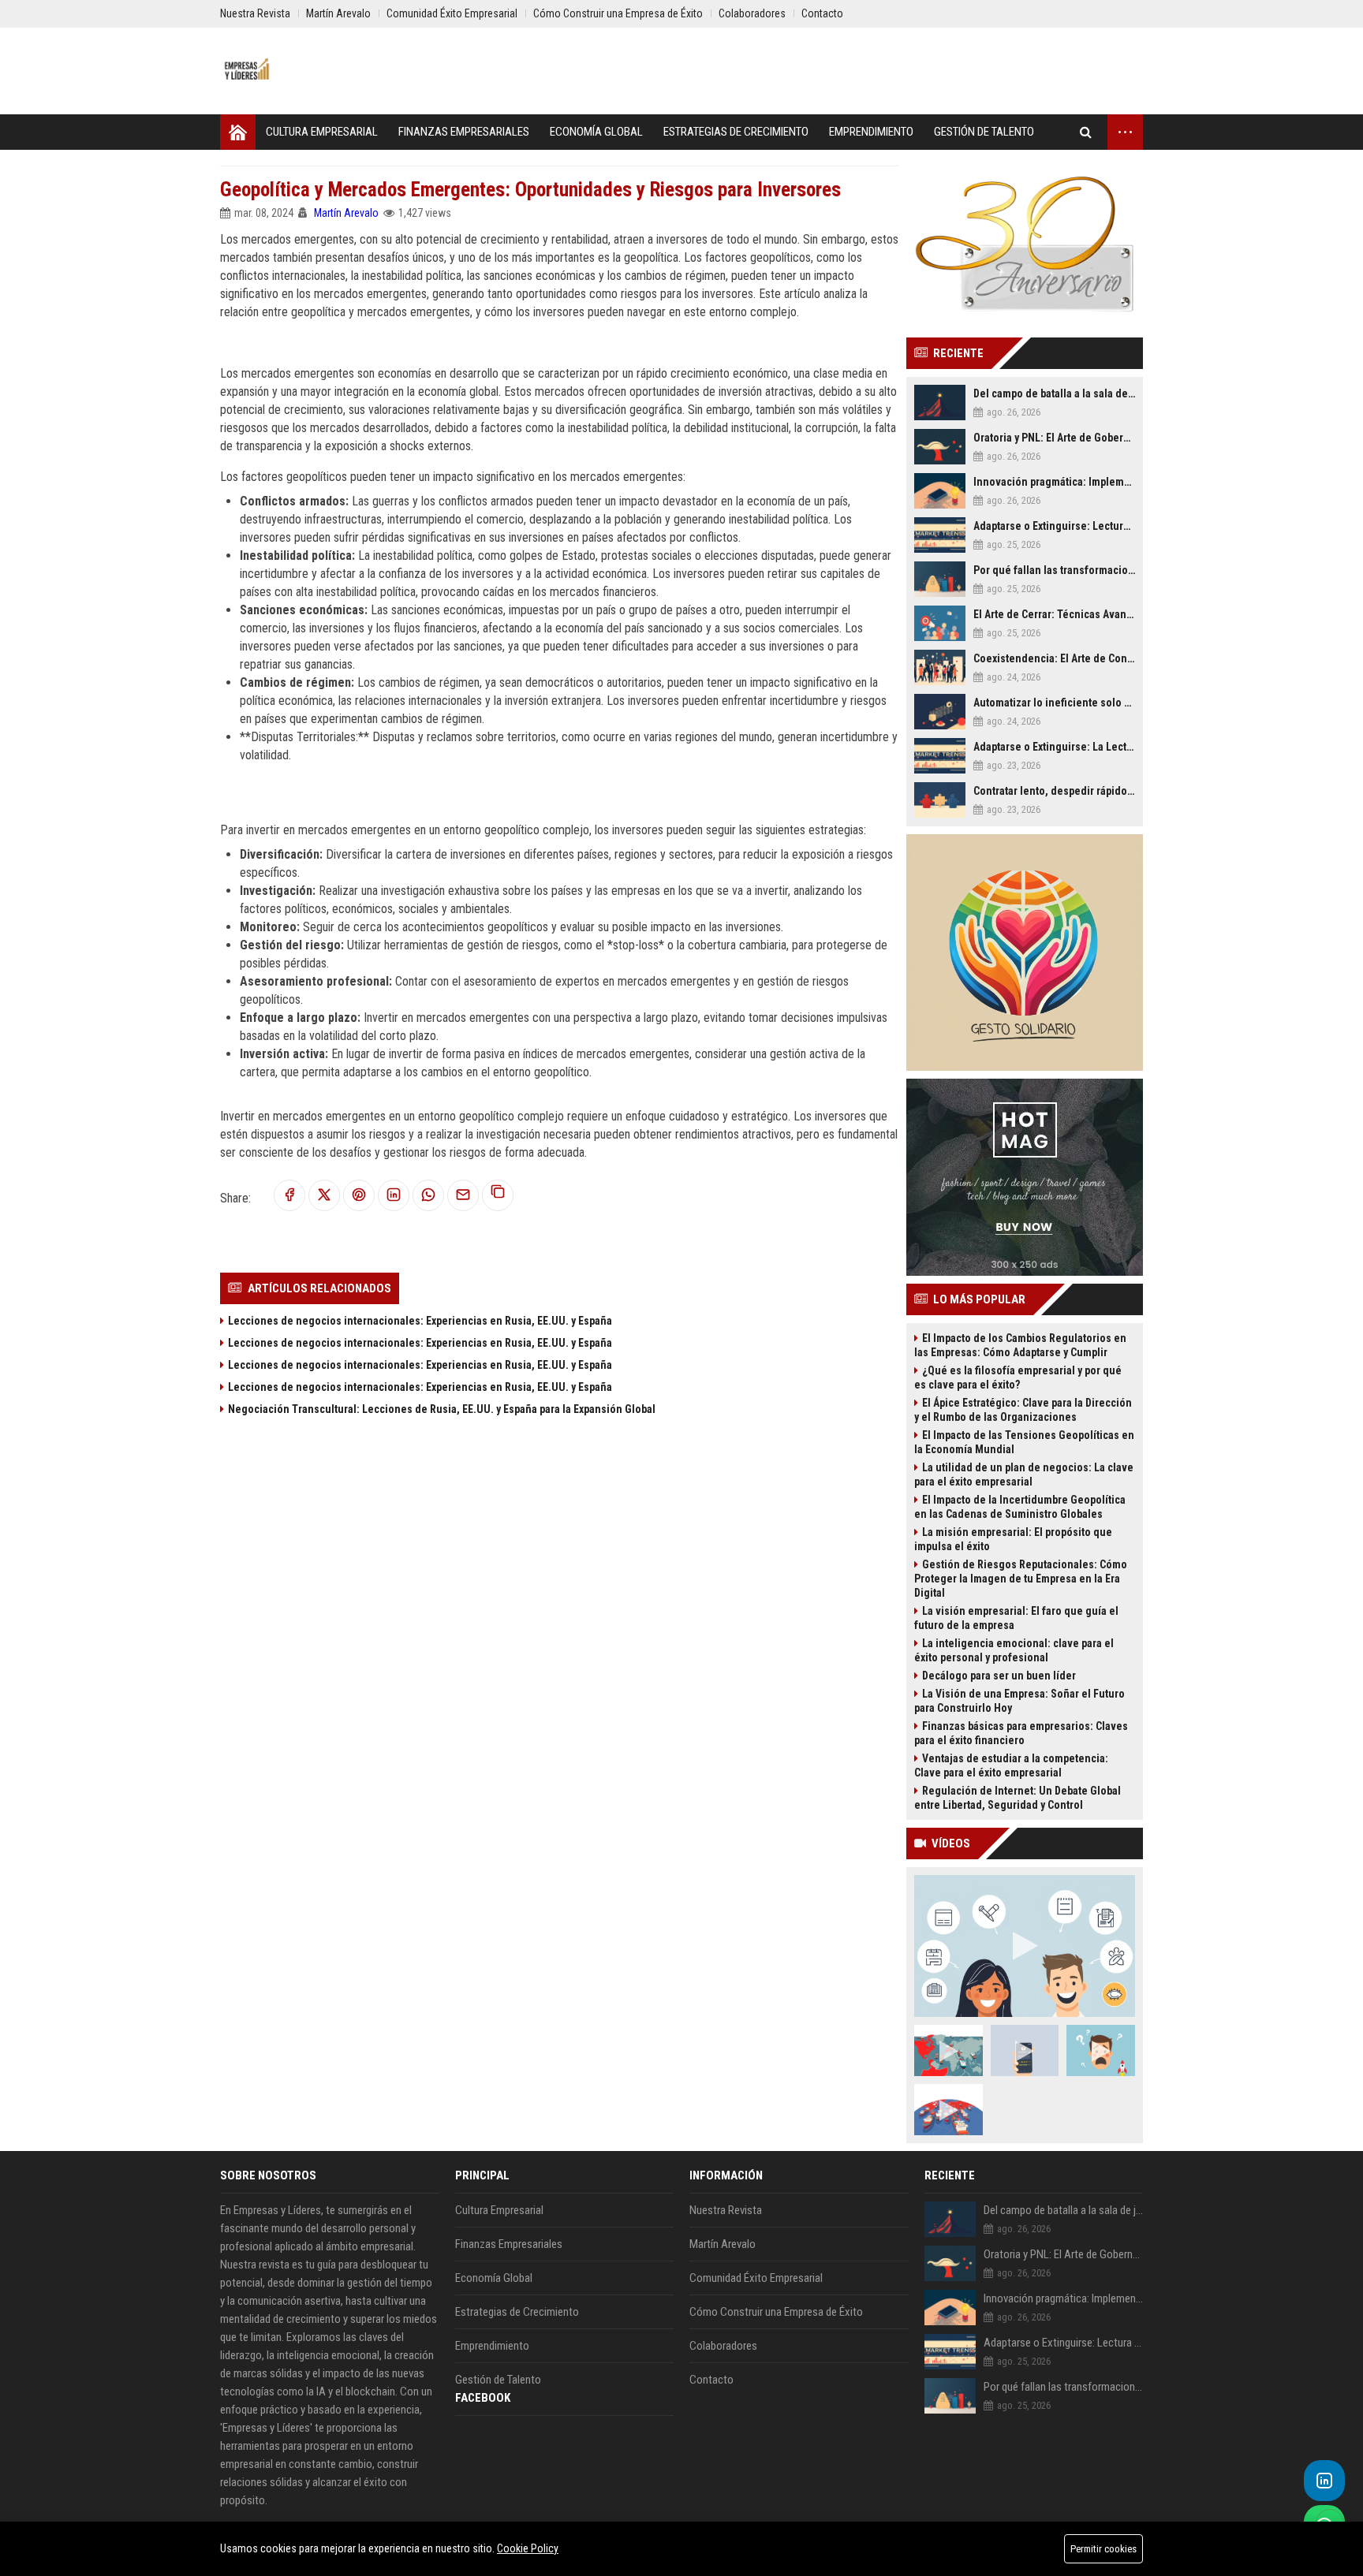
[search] (1086, 132)
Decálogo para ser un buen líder (999, 1676)
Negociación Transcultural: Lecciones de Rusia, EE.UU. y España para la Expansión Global (442, 1409)
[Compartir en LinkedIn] (394, 1196)
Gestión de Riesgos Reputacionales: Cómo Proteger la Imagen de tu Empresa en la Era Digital (1021, 1579)
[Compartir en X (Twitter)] (324, 1196)
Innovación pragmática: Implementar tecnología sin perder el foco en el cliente (1054, 482)
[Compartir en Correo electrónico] (463, 1196)
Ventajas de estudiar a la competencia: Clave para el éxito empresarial (1011, 1765)
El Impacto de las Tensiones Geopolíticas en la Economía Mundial (1024, 1442)
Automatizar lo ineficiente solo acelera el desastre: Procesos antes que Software (1054, 703)
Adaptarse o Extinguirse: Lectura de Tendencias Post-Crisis (1054, 526)
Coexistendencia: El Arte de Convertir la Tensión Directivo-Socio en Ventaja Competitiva (1054, 658)
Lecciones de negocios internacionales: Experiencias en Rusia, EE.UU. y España (420, 1321)
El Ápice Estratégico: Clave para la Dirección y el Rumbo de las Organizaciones (1023, 1410)
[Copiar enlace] (498, 1195)
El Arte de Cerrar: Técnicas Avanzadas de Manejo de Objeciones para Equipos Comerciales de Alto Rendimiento (1054, 614)
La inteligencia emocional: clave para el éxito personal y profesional (1014, 1650)
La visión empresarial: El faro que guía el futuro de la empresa (1016, 1618)
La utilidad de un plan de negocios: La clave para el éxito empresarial (1024, 1474)
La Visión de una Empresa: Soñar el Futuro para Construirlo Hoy (1019, 1701)
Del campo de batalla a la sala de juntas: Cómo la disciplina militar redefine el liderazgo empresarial (1054, 393)
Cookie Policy (528, 2548)
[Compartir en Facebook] (289, 1196)
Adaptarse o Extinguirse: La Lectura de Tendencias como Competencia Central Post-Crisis (1054, 747)
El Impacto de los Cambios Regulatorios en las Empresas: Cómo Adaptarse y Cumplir (1020, 1345)
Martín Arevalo (346, 213)
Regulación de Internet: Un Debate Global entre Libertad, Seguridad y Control (1018, 1798)
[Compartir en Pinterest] (359, 1196)
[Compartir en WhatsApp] (428, 1196)
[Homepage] (238, 132)
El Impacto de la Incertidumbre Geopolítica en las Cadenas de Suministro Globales (1020, 1507)
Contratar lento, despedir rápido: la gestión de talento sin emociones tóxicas (1054, 791)
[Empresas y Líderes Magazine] (248, 71)
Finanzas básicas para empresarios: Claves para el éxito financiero (1021, 1733)
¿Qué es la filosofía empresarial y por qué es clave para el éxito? (1018, 1377)
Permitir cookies (1103, 2549)
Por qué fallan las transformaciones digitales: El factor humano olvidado (1054, 570)
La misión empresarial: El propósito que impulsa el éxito (1013, 1539)
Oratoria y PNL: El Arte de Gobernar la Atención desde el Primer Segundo (1054, 438)
